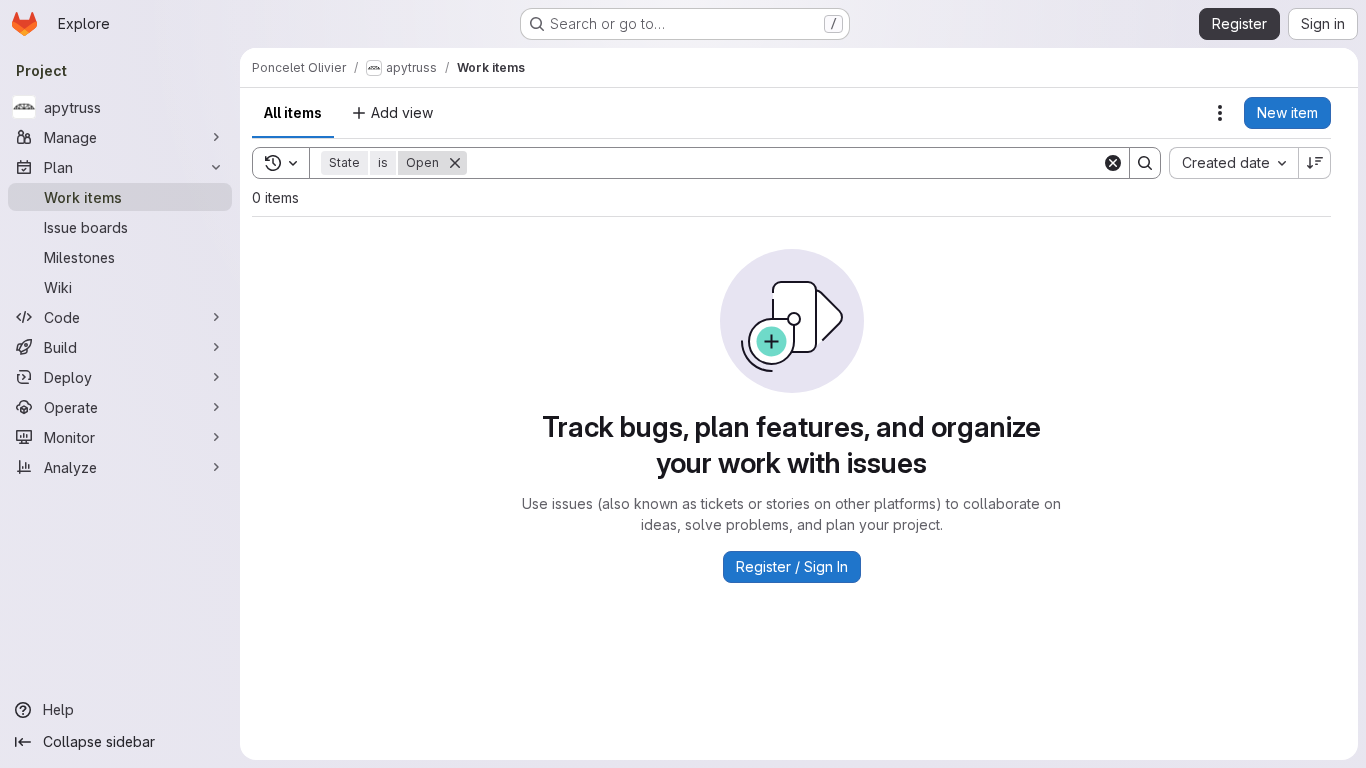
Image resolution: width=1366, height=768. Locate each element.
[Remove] (455, 163)
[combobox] (1233, 163)
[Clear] (1113, 163)
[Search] (1145, 163)
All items (293, 112)
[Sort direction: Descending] (1315, 163)
